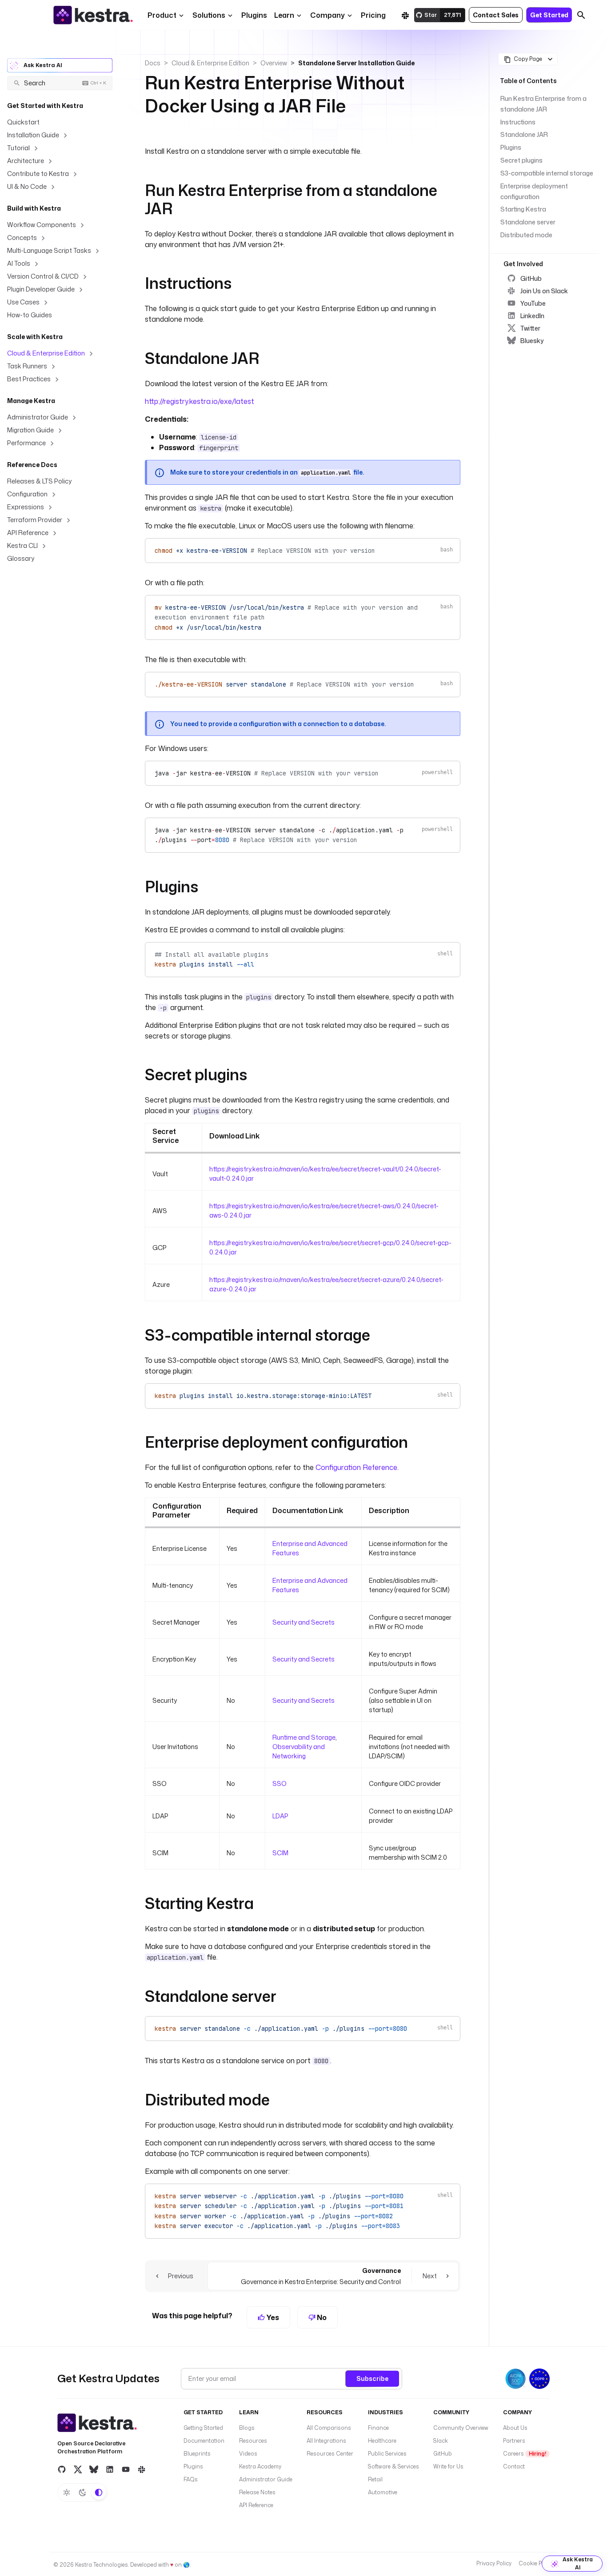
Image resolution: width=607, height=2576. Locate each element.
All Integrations (326, 2441)
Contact (514, 2466)
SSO (280, 1783)
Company (327, 15)
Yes (272, 2317)
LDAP (280, 1816)
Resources (253, 2441)
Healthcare (382, 2441)
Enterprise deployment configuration (534, 191)
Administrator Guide (266, 2479)
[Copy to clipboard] (449, 548)
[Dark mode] (83, 2492)
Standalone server (528, 222)
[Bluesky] (94, 2469)
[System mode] (99, 2492)
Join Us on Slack (544, 291)
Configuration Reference (356, 1467)
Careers (525, 2454)
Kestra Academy (260, 2466)
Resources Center (330, 2454)
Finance (378, 2428)
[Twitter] (78, 2469)
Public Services (387, 2454)
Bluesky (532, 341)
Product (162, 15)
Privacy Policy (494, 2563)
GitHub (531, 278)
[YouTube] (126, 2469)
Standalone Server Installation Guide (356, 63)
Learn (284, 15)
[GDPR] (539, 2379)
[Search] (581, 15)
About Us (515, 2428)
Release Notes (257, 2492)
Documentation (204, 2441)
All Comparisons (329, 2428)
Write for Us (448, 2466)
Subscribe (372, 2378)
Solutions (209, 15)
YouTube (533, 303)
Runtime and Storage (304, 1737)
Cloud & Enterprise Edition (210, 63)
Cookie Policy (536, 2563)
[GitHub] (62, 2469)
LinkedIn (532, 316)
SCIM (280, 1853)
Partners (514, 2441)
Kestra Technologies (102, 2565)
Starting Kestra (523, 209)
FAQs (191, 2479)
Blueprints (197, 2454)
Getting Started (203, 2428)
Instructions (518, 122)
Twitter (530, 328)
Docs (153, 63)
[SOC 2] (515, 2379)
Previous (181, 2276)
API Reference (256, 2505)
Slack (441, 2441)
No (321, 2317)
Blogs (247, 2428)
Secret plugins (521, 160)
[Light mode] (67, 2492)
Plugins (511, 147)
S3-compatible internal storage (547, 173)
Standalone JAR (524, 134)
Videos (248, 2454)
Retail (375, 2479)
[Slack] (405, 15)
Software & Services (393, 2466)
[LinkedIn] (110, 2469)
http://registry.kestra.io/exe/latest (200, 401)
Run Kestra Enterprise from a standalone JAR (543, 104)
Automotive (383, 2492)
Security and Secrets (303, 1622)
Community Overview (461, 2428)
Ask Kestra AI (43, 65)
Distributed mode (526, 235)
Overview (274, 63)
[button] (254, 15)
